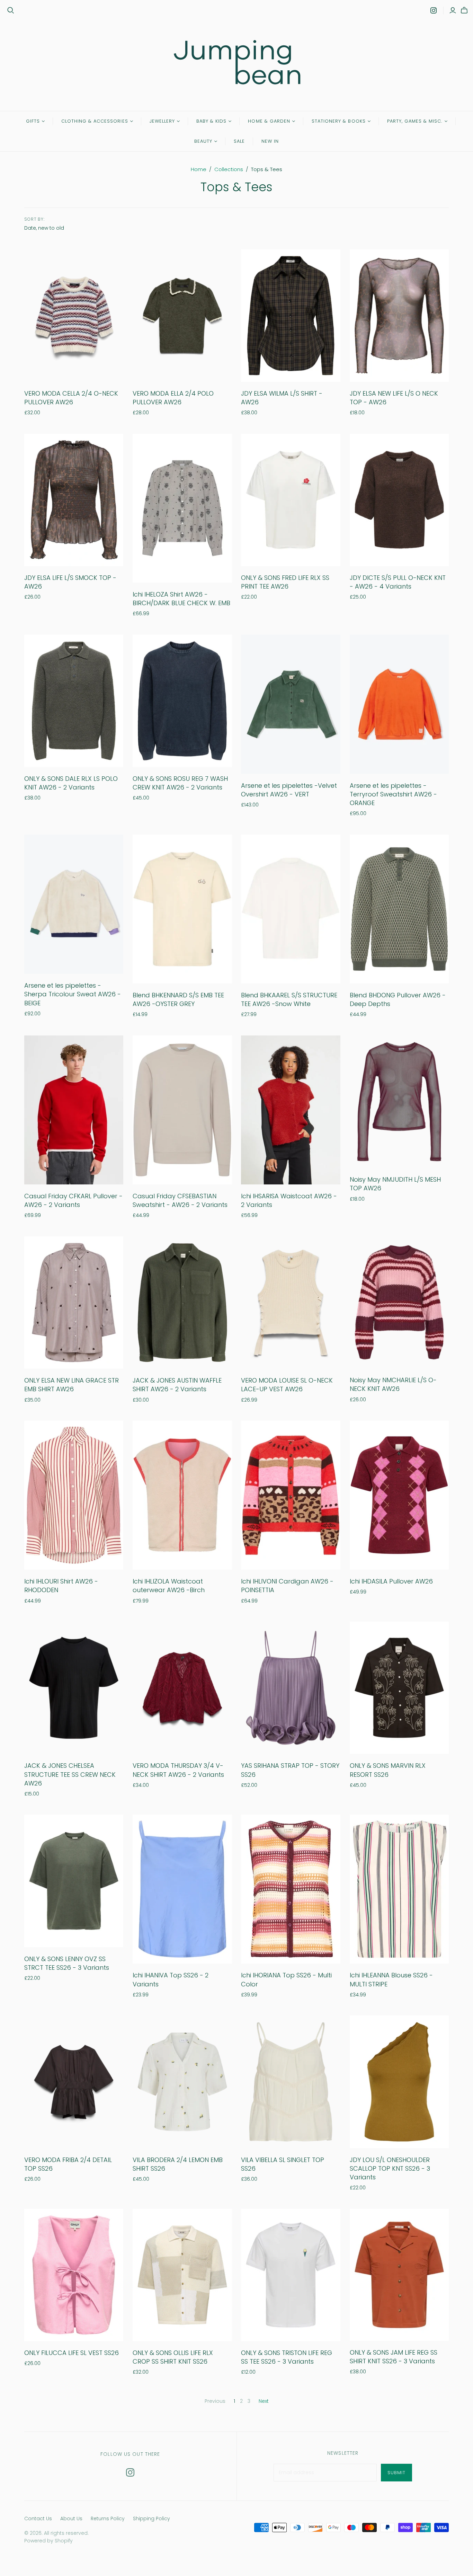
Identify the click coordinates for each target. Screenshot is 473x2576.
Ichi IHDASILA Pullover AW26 (391, 1581)
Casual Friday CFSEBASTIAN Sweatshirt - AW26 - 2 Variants (180, 1200)
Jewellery (162, 121)
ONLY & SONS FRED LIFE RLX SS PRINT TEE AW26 (285, 582)
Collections (229, 169)
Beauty (203, 141)
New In (270, 141)
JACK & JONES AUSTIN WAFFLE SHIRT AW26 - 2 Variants (177, 1385)
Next (264, 2401)
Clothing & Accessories (95, 121)
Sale (239, 141)
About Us (71, 2518)
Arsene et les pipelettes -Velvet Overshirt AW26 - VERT (289, 790)
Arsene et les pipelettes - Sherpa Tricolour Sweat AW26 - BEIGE (73, 994)
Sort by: (35, 219)
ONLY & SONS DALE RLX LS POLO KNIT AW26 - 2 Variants (71, 783)
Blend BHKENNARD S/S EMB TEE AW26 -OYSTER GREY (178, 999)
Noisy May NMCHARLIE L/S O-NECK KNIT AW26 (393, 1384)
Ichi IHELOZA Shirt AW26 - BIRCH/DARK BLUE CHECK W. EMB (181, 599)
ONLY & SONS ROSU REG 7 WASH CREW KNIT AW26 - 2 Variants (180, 783)
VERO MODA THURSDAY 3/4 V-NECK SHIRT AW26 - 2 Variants (178, 1770)
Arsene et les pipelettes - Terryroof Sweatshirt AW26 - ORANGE (393, 794)
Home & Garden (269, 121)
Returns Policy (108, 2518)
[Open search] (11, 10)
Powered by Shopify (48, 2541)
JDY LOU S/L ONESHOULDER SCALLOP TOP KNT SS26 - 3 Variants (390, 2168)
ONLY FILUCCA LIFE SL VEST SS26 (72, 2353)
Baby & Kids (211, 121)
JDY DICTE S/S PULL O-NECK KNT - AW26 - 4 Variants (398, 582)
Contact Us (38, 2518)
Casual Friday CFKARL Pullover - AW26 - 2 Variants (73, 1200)
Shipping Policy (151, 2518)
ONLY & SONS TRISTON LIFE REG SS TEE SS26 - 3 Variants (287, 2357)
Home (199, 169)
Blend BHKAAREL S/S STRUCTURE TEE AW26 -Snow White (289, 999)
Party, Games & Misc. (415, 121)
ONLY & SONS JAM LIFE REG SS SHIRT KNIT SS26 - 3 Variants (394, 2357)
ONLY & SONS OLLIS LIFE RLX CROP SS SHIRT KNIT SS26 (173, 2357)
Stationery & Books (339, 121)
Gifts (33, 121)
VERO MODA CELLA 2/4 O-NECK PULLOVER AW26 (71, 398)
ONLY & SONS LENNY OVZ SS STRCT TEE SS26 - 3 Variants (67, 1963)
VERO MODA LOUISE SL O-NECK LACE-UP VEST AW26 (287, 1385)
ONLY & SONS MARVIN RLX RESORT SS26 (388, 1770)
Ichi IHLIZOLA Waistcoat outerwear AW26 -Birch (169, 1586)
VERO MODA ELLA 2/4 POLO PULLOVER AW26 (173, 398)
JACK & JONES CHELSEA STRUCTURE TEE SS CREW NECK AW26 (70, 1774)
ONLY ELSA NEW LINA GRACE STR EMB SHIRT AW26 (72, 1385)
